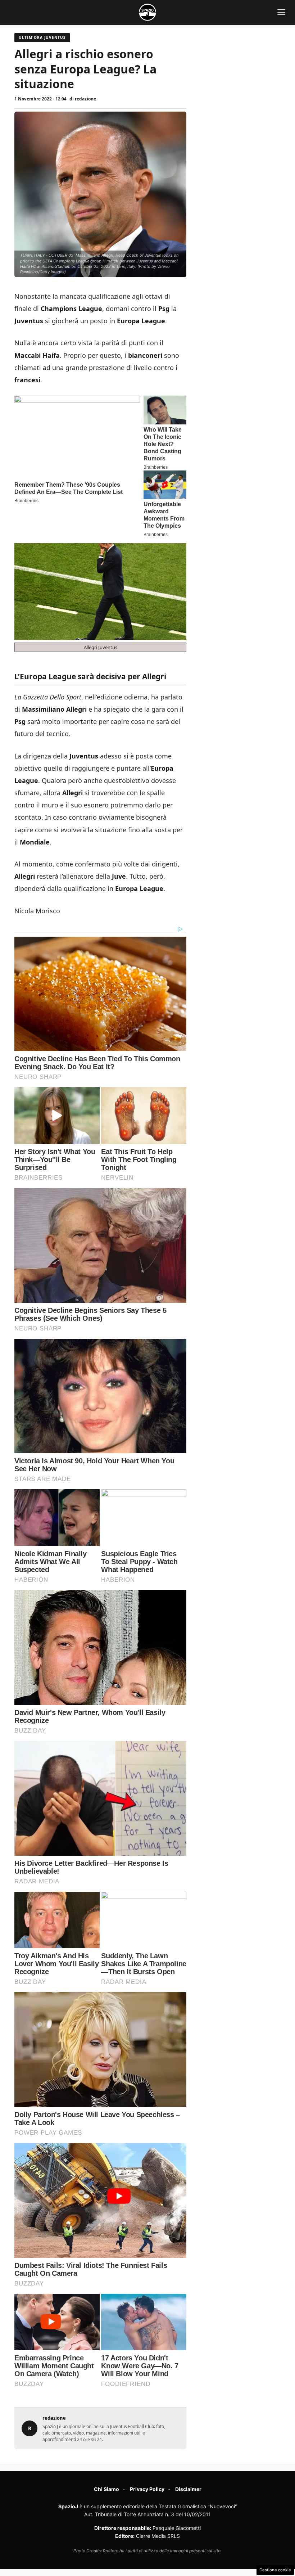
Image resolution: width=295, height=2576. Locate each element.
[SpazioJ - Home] (147, 12)
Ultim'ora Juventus (42, 37)
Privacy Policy (147, 2489)
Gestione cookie (275, 2570)
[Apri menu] (281, 12)
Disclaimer (188, 2489)
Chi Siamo (106, 2489)
